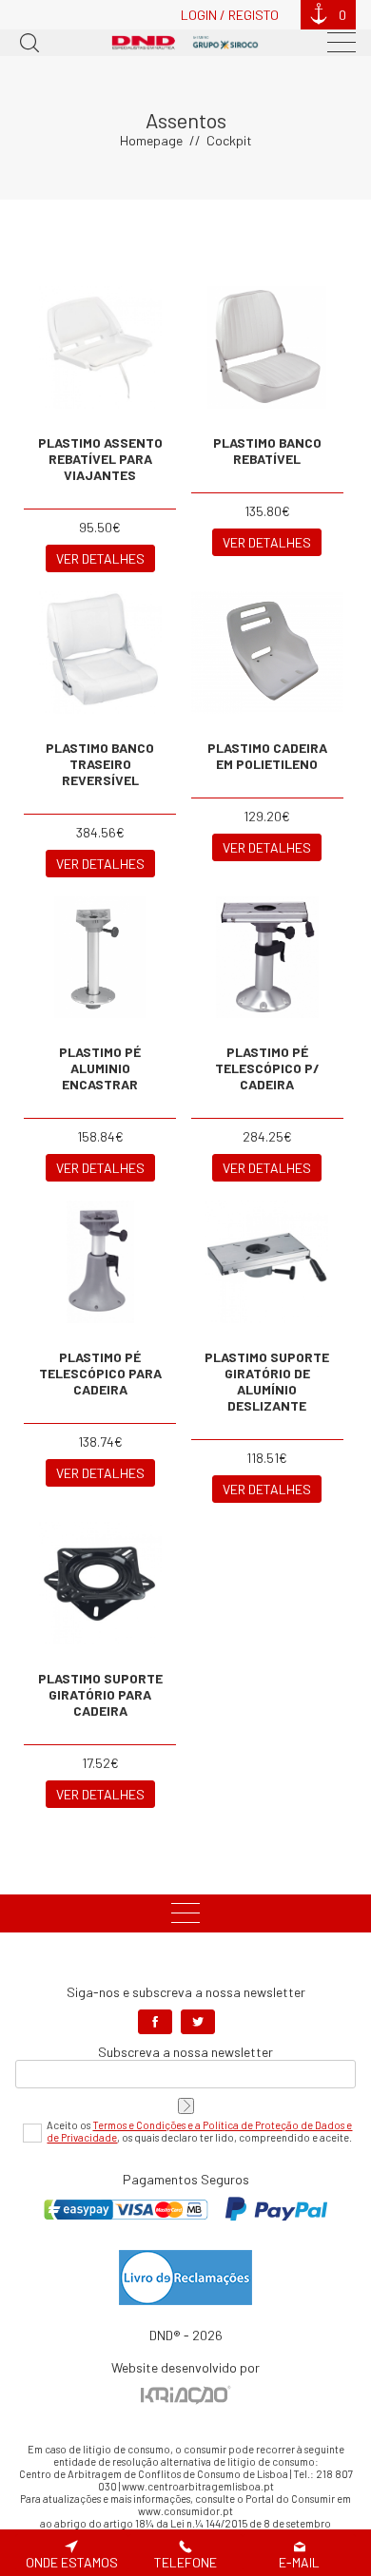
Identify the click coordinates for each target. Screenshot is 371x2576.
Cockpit (229, 140)
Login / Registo (230, 15)
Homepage (151, 140)
